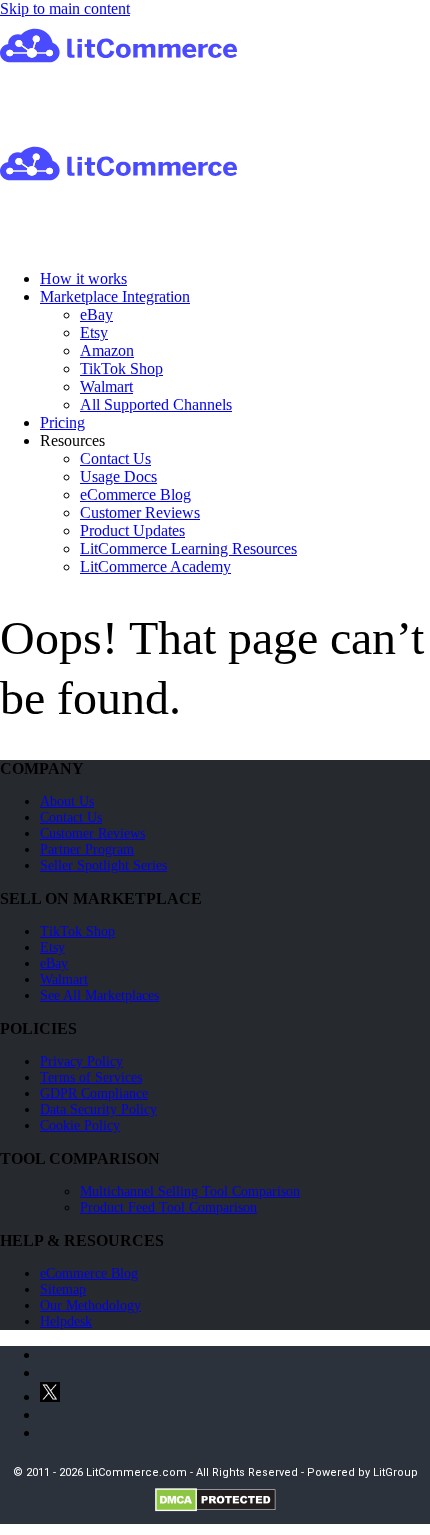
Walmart (106, 386)
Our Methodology (90, 1305)
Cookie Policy (80, 1125)
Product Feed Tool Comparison (168, 1207)
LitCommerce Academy (155, 566)
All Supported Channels (156, 404)
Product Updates (132, 530)
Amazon (107, 350)
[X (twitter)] (50, 1396)
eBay (96, 314)
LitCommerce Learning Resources (188, 548)
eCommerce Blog (135, 494)
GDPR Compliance (94, 1093)
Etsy (94, 332)
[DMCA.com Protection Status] (215, 1508)
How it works (83, 278)
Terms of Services (91, 1077)
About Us (67, 801)
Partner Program (87, 849)
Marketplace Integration (115, 296)
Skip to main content (65, 8)
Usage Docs (118, 476)
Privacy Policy (81, 1061)
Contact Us (115, 458)
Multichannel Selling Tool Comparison (190, 1191)
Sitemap (63, 1289)
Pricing (62, 422)
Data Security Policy (98, 1109)
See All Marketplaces (99, 995)
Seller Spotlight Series (103, 865)
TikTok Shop (121, 368)
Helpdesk (66, 1321)
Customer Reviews (140, 512)
